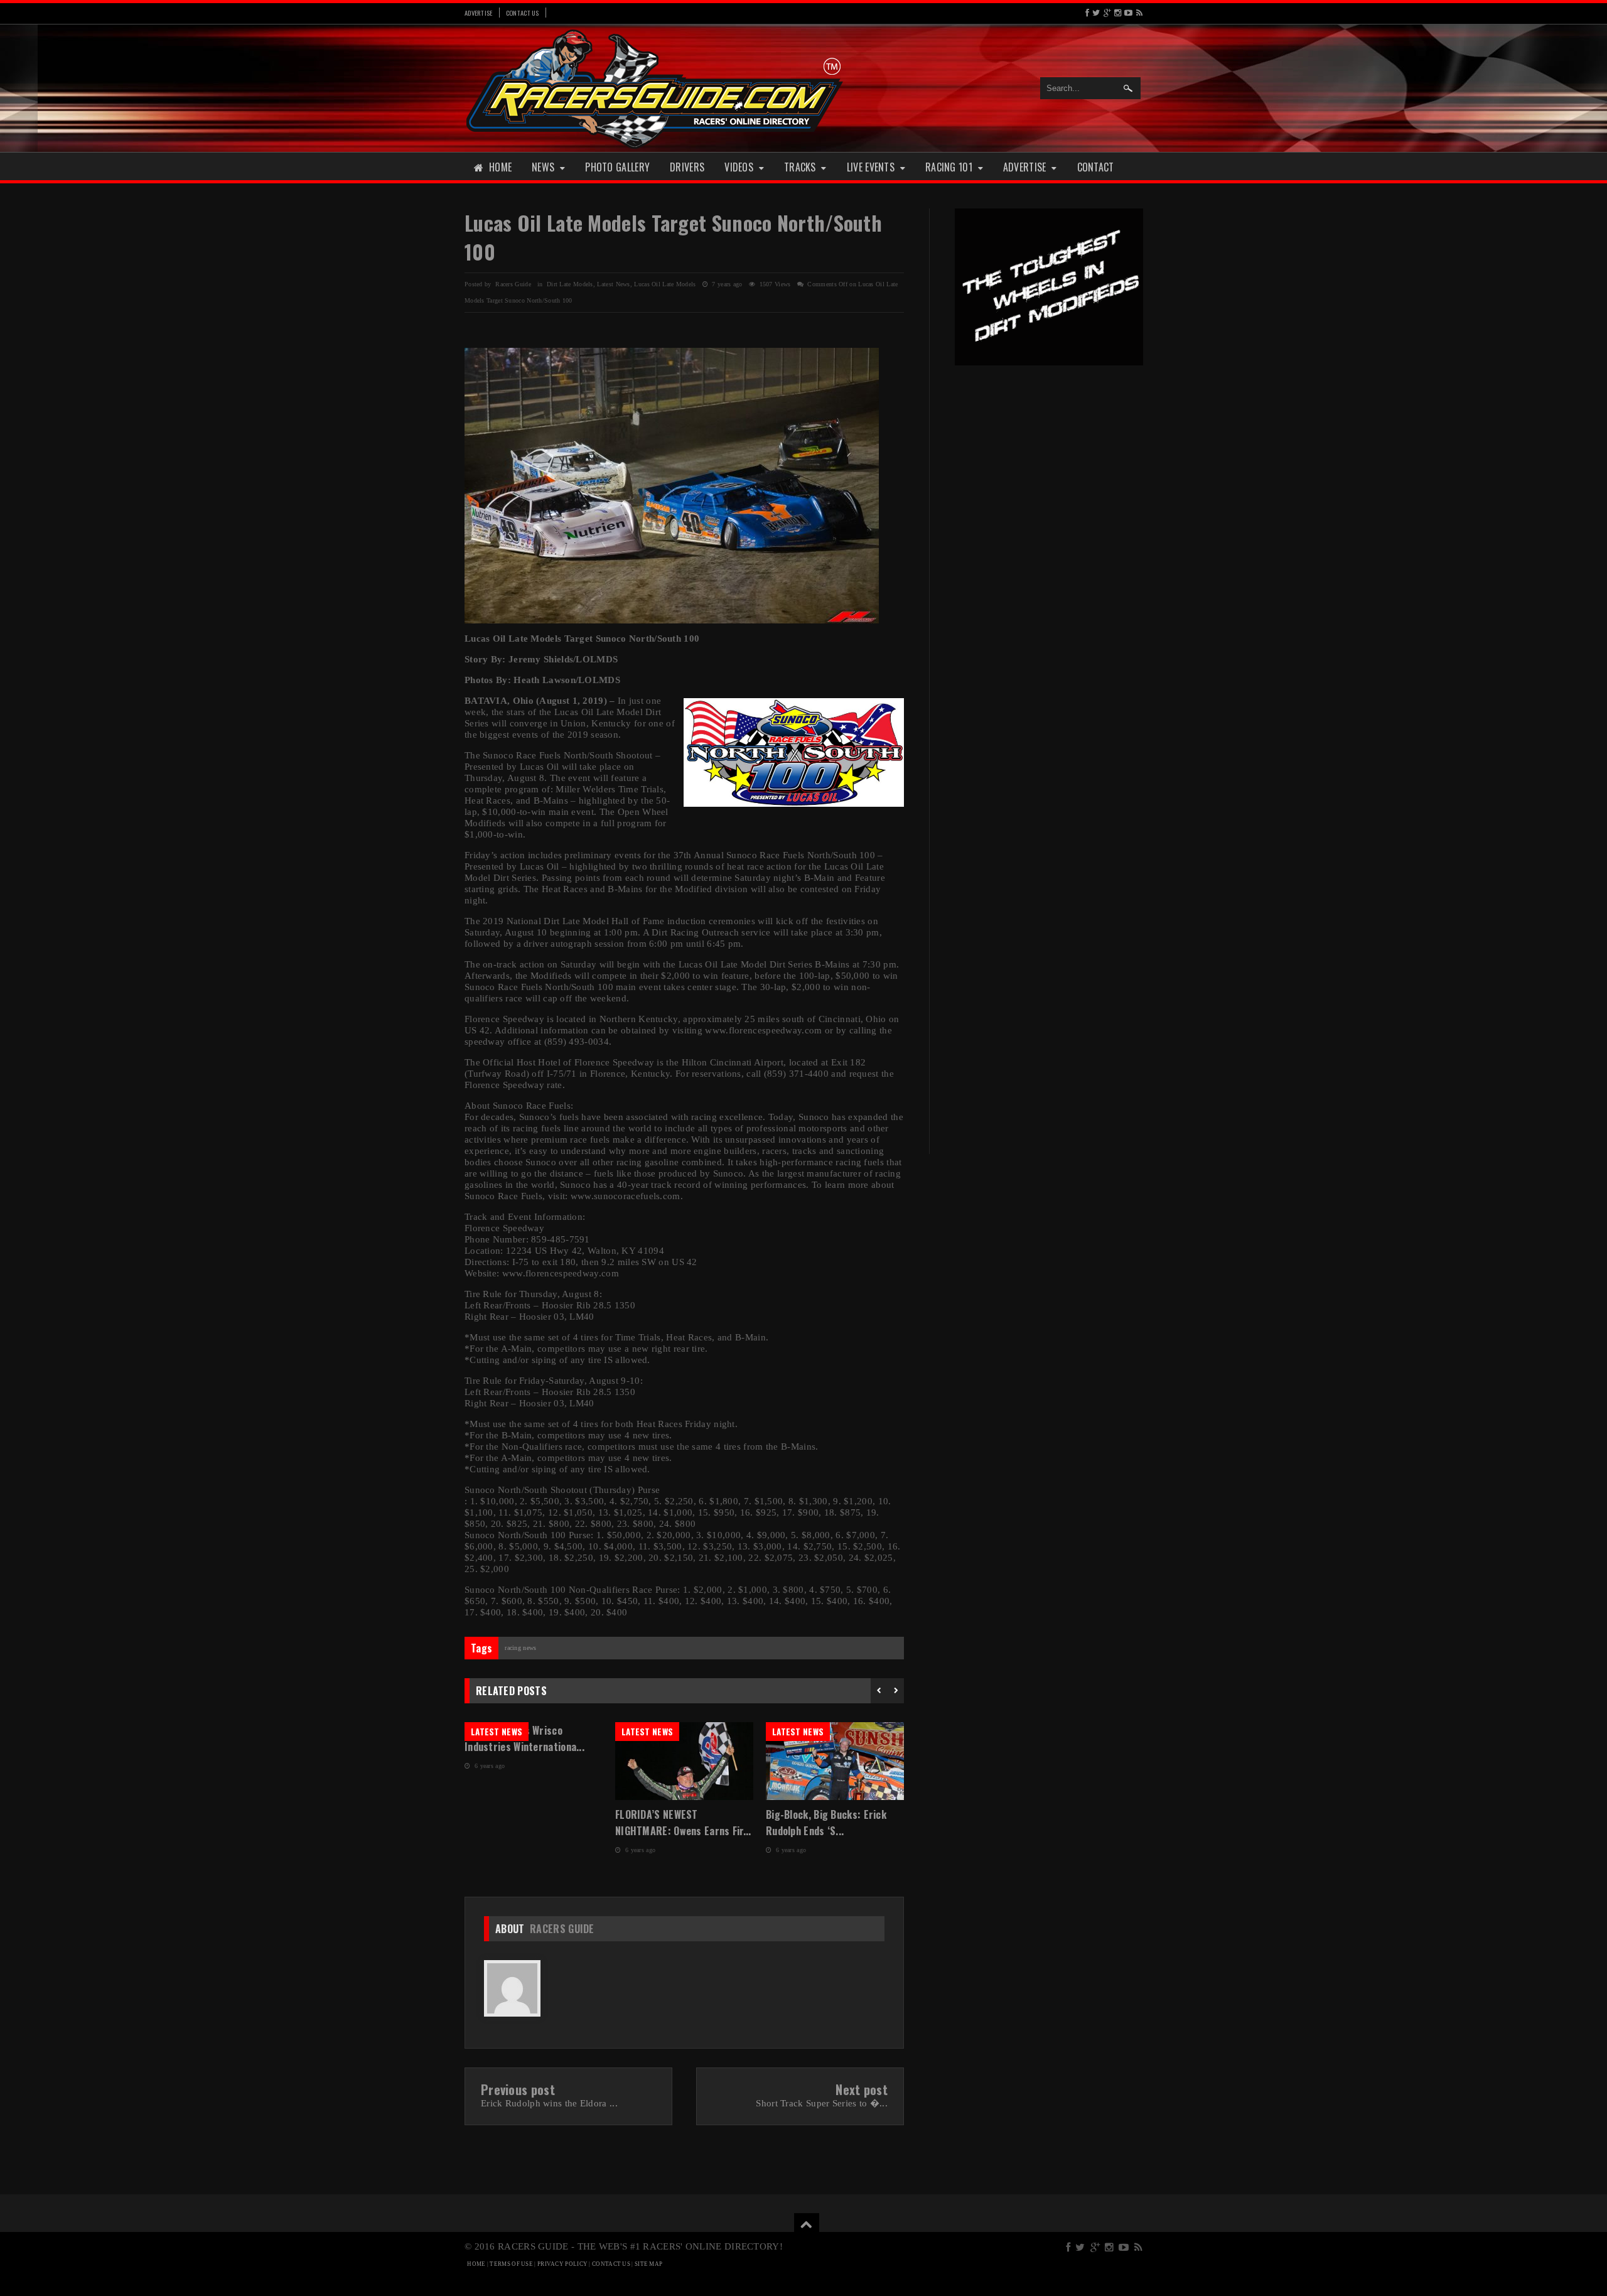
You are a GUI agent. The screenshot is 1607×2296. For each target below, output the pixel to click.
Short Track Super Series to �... (822, 2103)
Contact (1096, 167)
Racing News (520, 1648)
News (543, 167)
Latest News (613, 284)
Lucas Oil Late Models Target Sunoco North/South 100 (673, 237)
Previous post (518, 2089)
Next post (862, 2089)
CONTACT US (611, 2264)
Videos (739, 167)
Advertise (479, 13)
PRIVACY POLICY (562, 2264)
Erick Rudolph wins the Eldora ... (549, 2103)
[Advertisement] (1049, 570)
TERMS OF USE (511, 2264)
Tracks (800, 167)
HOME (476, 2264)
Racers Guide (562, 1929)
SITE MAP (648, 2264)
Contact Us (523, 13)
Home (500, 167)
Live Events (871, 167)
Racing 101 (949, 167)
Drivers (687, 167)
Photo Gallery (617, 167)
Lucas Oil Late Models (665, 284)
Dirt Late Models (570, 284)
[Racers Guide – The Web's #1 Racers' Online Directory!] (655, 88)
